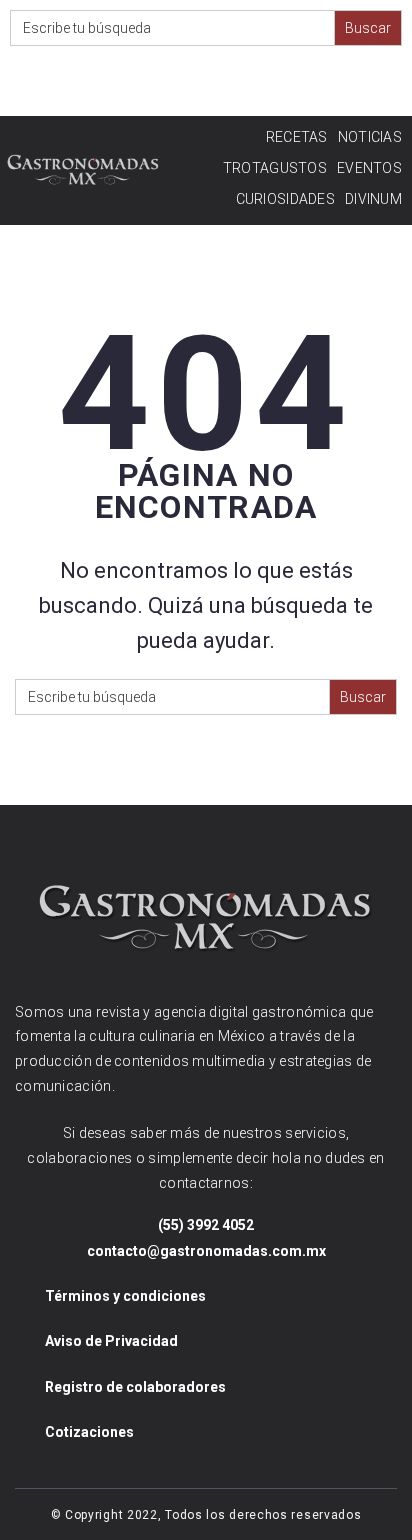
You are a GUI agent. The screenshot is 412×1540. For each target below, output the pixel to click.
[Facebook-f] (116, 83)
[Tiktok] (356, 83)
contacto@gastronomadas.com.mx (206, 1251)
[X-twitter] (236, 83)
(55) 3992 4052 (206, 1225)
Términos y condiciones (125, 1296)
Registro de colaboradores (135, 1387)
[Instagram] (156, 83)
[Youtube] (196, 83)
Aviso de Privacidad (111, 1341)
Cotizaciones (89, 1432)
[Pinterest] (276, 83)
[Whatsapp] (316, 83)
